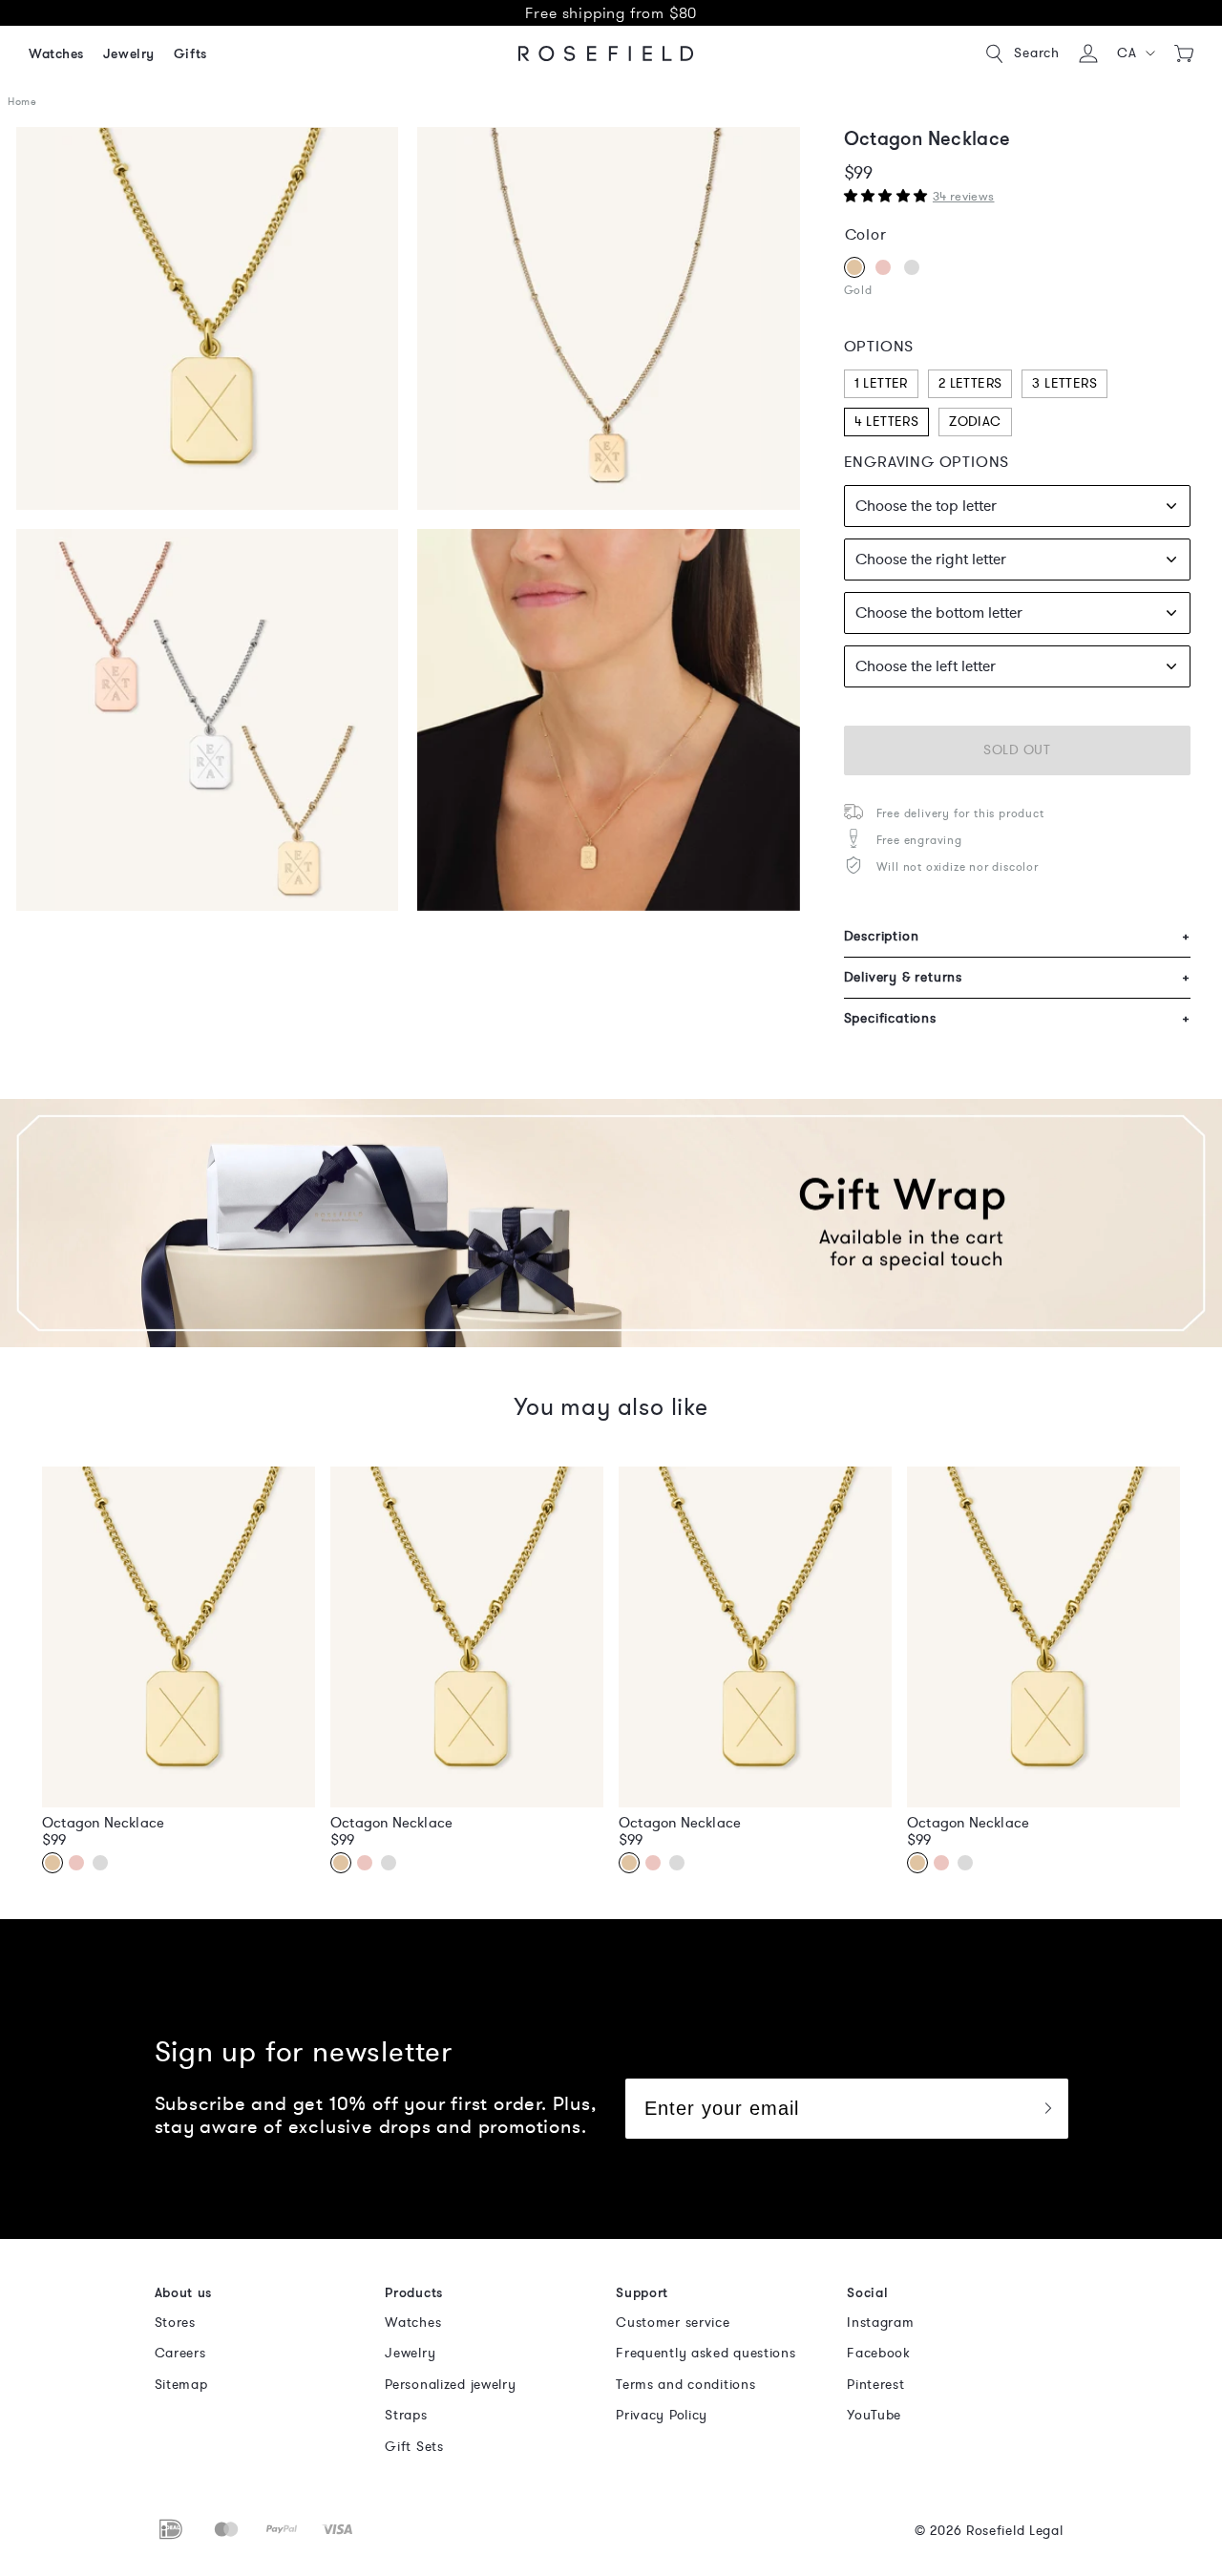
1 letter (881, 383)
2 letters (970, 383)
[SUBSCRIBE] (1047, 2109)
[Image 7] (207, 720)
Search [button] (1037, 53)
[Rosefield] (606, 53)
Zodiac (975, 422)
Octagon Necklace (103, 1823)
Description (1017, 936)
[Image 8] (608, 720)
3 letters (1064, 383)
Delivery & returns (1017, 977)
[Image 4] (608, 318)
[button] (1137, 53)
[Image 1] (207, 318)
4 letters (887, 422)
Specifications (1017, 1018)
